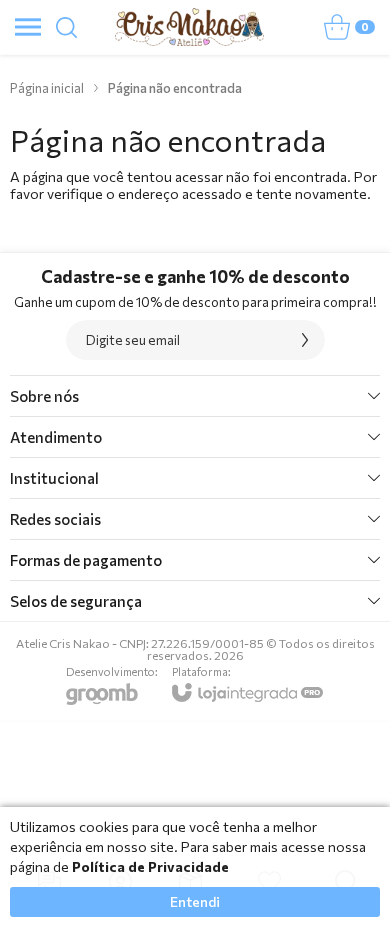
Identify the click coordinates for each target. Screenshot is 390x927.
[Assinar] (305, 340)
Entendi (195, 901)
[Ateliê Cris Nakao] (189, 27)
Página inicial (47, 88)
